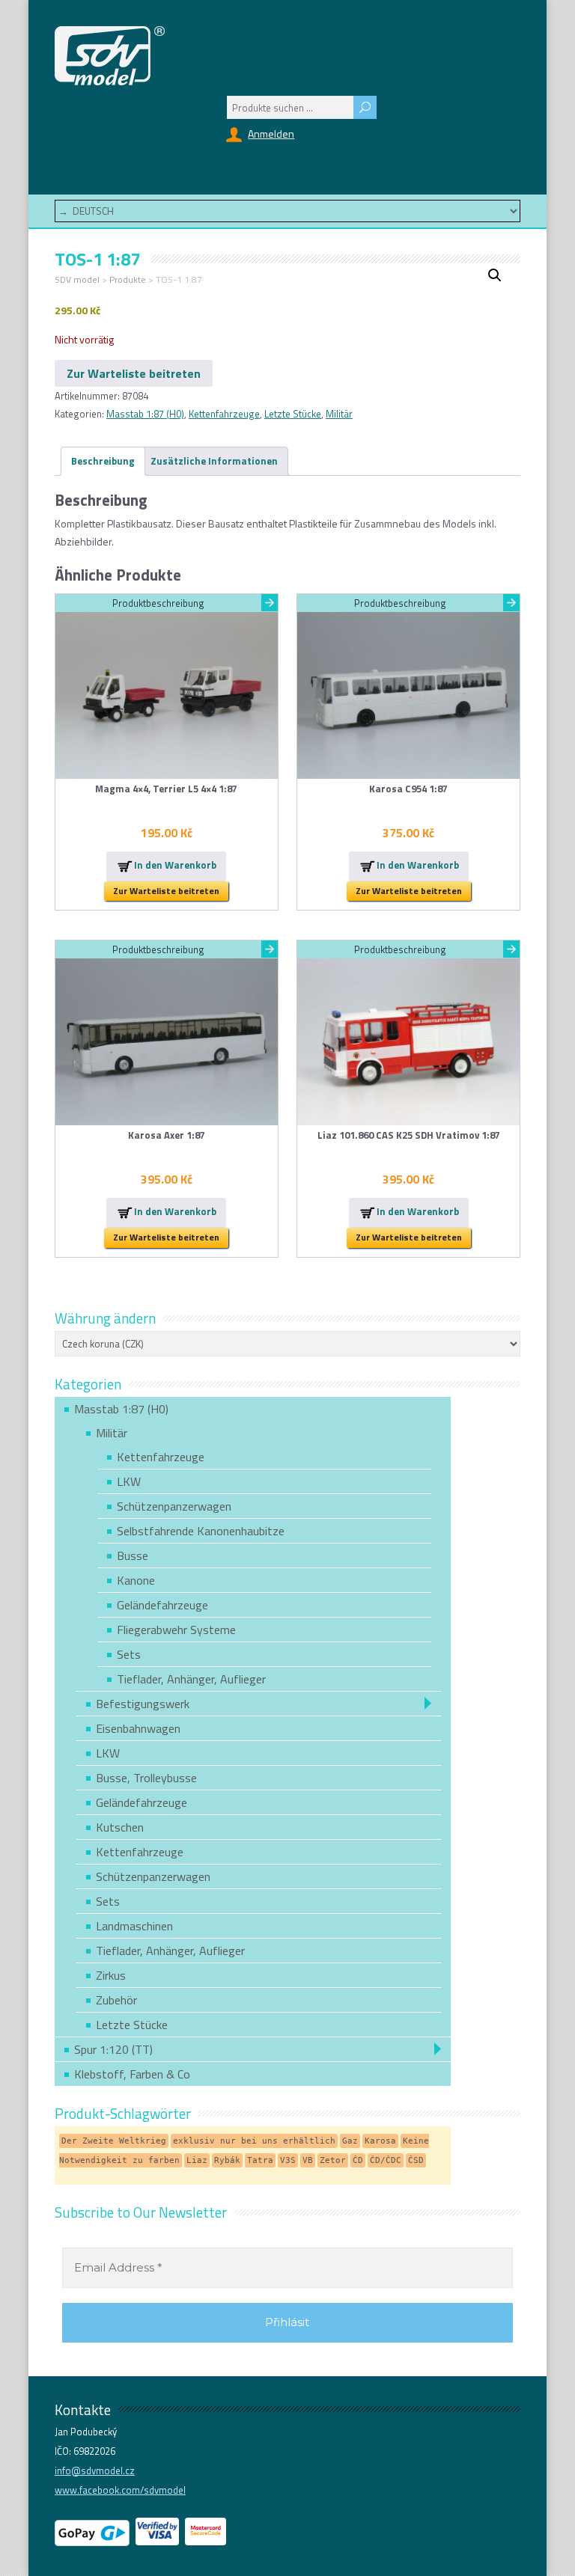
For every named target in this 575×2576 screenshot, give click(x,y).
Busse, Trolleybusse (146, 1778)
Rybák (227, 2160)
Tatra (260, 2160)
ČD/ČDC (386, 2160)
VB (308, 2160)
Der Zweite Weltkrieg (114, 2141)
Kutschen (120, 1827)
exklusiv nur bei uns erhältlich (254, 2141)
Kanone (136, 1580)
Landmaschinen (134, 1926)
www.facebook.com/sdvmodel (120, 2490)
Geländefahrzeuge (162, 1605)
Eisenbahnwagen (138, 1728)
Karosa (380, 2141)
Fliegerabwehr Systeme (176, 1630)
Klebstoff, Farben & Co (132, 2074)
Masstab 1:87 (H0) (145, 414)
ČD (358, 2160)
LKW (129, 1481)
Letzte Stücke (293, 414)
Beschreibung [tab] (103, 461)
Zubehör (116, 2000)
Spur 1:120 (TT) (113, 2049)
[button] (495, 275)
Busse (133, 1555)
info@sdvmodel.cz (95, 2471)
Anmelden (271, 134)
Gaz (350, 2141)
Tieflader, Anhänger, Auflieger (191, 1679)
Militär (339, 414)
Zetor (333, 2160)
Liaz (197, 2160)
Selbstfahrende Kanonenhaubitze (201, 1531)
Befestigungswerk (143, 1704)
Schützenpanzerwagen (174, 1506)
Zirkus (111, 1975)
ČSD (416, 2160)
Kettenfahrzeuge (224, 414)
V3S (288, 2160)
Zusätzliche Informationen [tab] (214, 461)
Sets (129, 1654)
